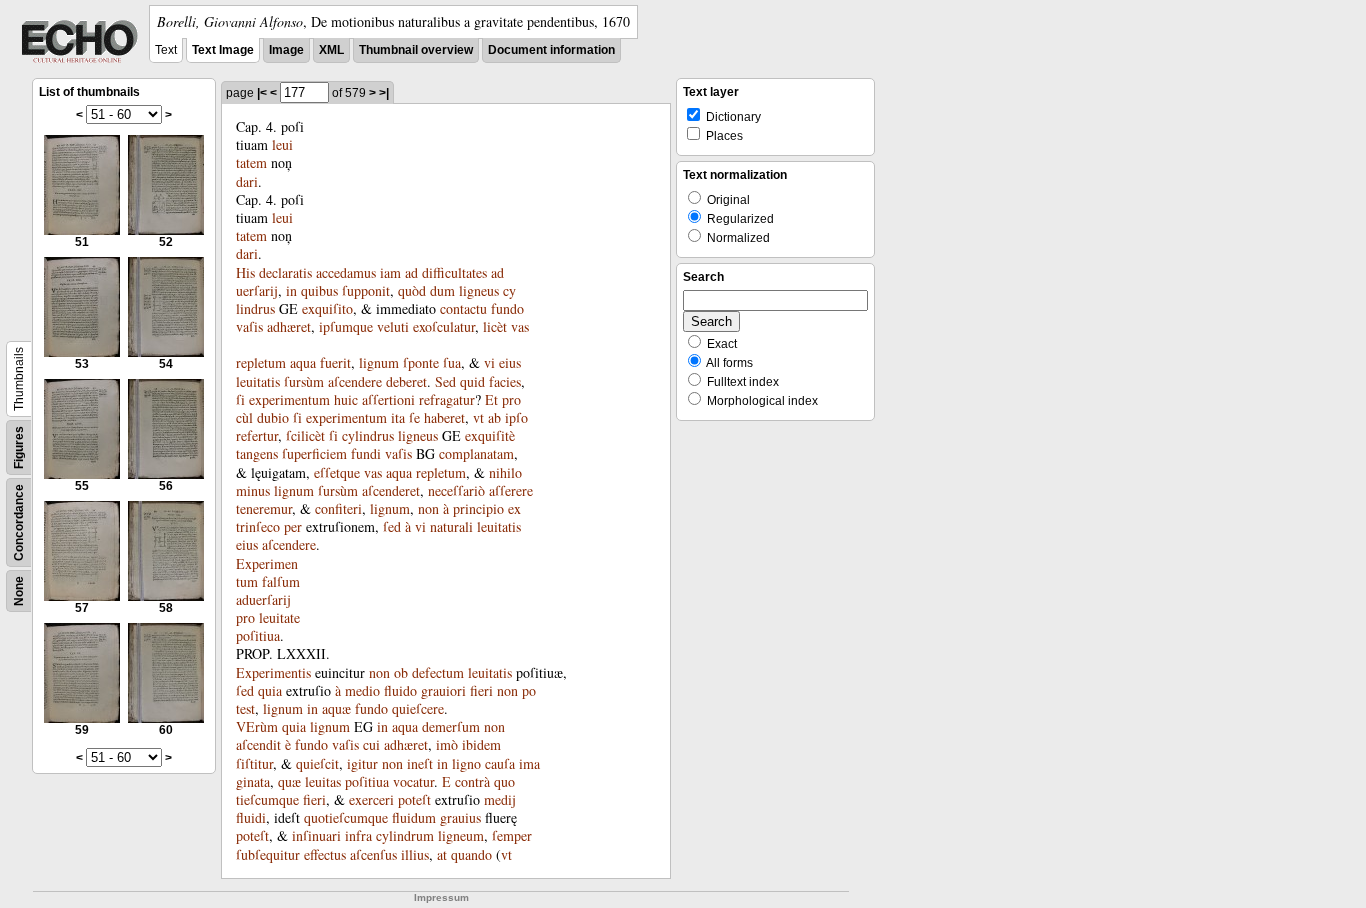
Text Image (223, 50)
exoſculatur (444, 326)
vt (478, 417)
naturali (451, 526)
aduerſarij (263, 599)
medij (500, 799)
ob (401, 672)
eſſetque (337, 472)
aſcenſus (373, 854)
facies (505, 381)
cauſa (500, 763)
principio (478, 508)
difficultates (454, 272)
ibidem (481, 744)
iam (390, 272)
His (245, 272)
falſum (281, 581)
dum (442, 290)
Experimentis (273, 672)
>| (384, 93)
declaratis (285, 272)
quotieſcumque (346, 817)
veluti (393, 326)
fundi (366, 453)
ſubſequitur (268, 854)
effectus (325, 854)
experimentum (289, 399)
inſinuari (316, 835)
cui (371, 744)
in (291, 290)
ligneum (461, 835)
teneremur (264, 508)
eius (510, 362)
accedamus (346, 272)
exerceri (371, 799)
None (19, 591)
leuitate (279, 617)
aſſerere (511, 490)
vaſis (249, 326)
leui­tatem (264, 153)
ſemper (512, 835)
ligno (466, 763)
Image (286, 50)
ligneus (479, 290)
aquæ (336, 708)
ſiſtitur (254, 763)
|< (262, 93)
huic (346, 399)
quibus (319, 290)
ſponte (421, 362)
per (293, 526)
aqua (303, 362)
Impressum (441, 897)
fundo (507, 308)
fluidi (251, 817)
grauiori (443, 690)
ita (398, 417)
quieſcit (317, 763)
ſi (240, 399)
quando (471, 854)
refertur (257, 435)
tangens (257, 453)
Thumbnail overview (416, 50)
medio (362, 690)
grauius (460, 817)
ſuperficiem (314, 453)
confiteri (338, 508)
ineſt (420, 763)
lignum (379, 362)
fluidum (414, 817)
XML (331, 50)
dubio (273, 417)
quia (270, 690)
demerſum (451, 726)
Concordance (19, 522)
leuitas (323, 781)
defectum (438, 672)
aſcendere (355, 381)
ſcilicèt (305, 435)
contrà (472, 781)
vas (520, 326)
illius (415, 854)
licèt (495, 326)
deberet (406, 381)
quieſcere (418, 708)
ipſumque (346, 326)
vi (489, 362)
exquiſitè (490, 435)
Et (491, 399)
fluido (400, 690)
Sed (445, 381)
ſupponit (366, 290)
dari (247, 181)
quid (472, 381)
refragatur (447, 399)
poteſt (414, 799)
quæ (289, 781)
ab (494, 417)
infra (358, 835)
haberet (444, 417)
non (428, 508)
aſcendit (258, 744)
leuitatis (258, 381)
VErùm (257, 726)
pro (245, 617)
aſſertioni (388, 399)
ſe (414, 417)
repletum (261, 362)
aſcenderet (391, 490)
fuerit (335, 362)
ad (411, 272)
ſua (452, 362)
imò (447, 744)
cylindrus (368, 435)
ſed (392, 526)
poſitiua (258, 635)
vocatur (413, 781)
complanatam (476, 453)
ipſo (516, 417)
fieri (481, 690)
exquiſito (327, 308)
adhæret (289, 326)
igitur (362, 763)
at (442, 854)
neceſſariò (456, 490)
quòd (412, 290)
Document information (551, 50)
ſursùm (304, 381)
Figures (19, 447)
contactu (463, 308)
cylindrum (405, 835)
